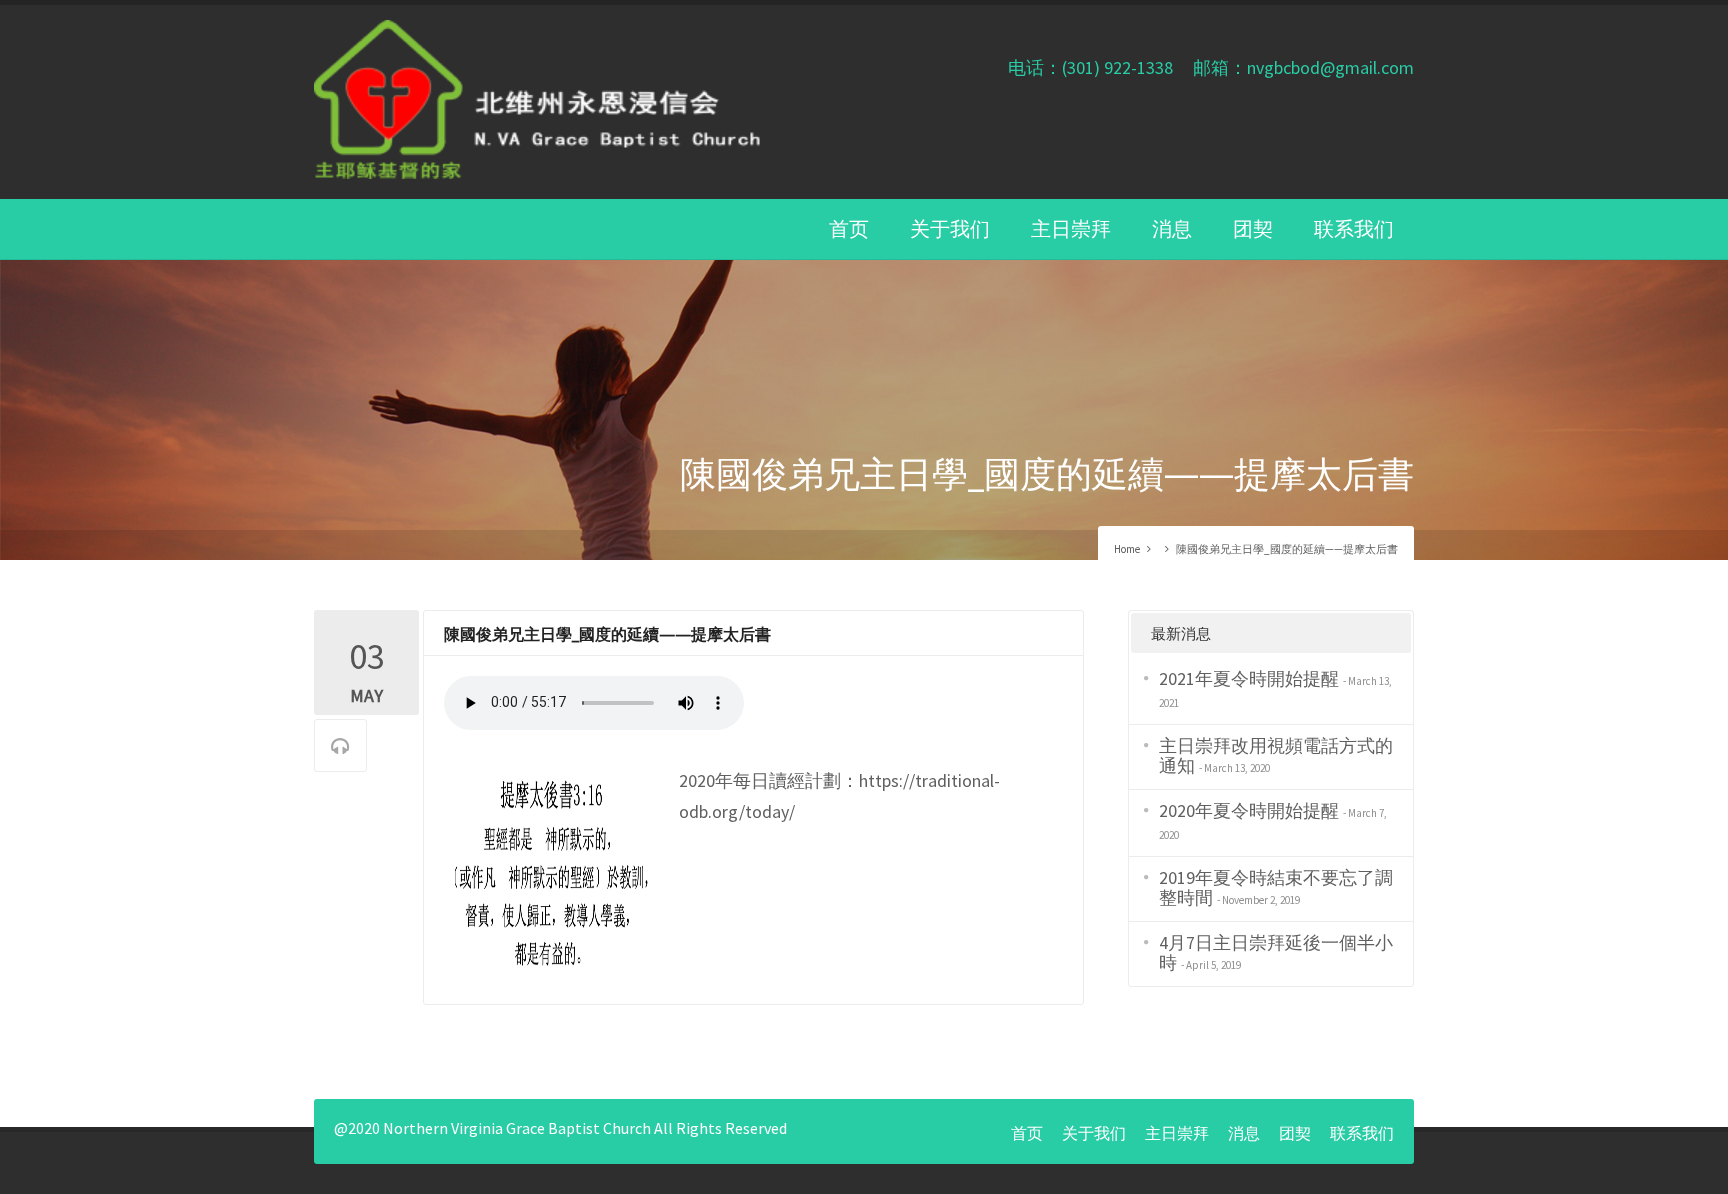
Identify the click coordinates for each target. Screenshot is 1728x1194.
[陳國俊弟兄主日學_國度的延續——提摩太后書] (551, 874)
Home (1127, 549)
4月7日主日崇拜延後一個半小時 (1276, 952)
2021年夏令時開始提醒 (1249, 678)
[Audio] (340, 746)
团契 (1253, 228)
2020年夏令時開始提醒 (1249, 810)
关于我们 (950, 228)
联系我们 (1354, 228)
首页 (849, 228)
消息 (1172, 228)
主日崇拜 (1071, 228)
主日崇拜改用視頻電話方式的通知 (1276, 755)
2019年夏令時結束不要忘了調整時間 (1276, 887)
